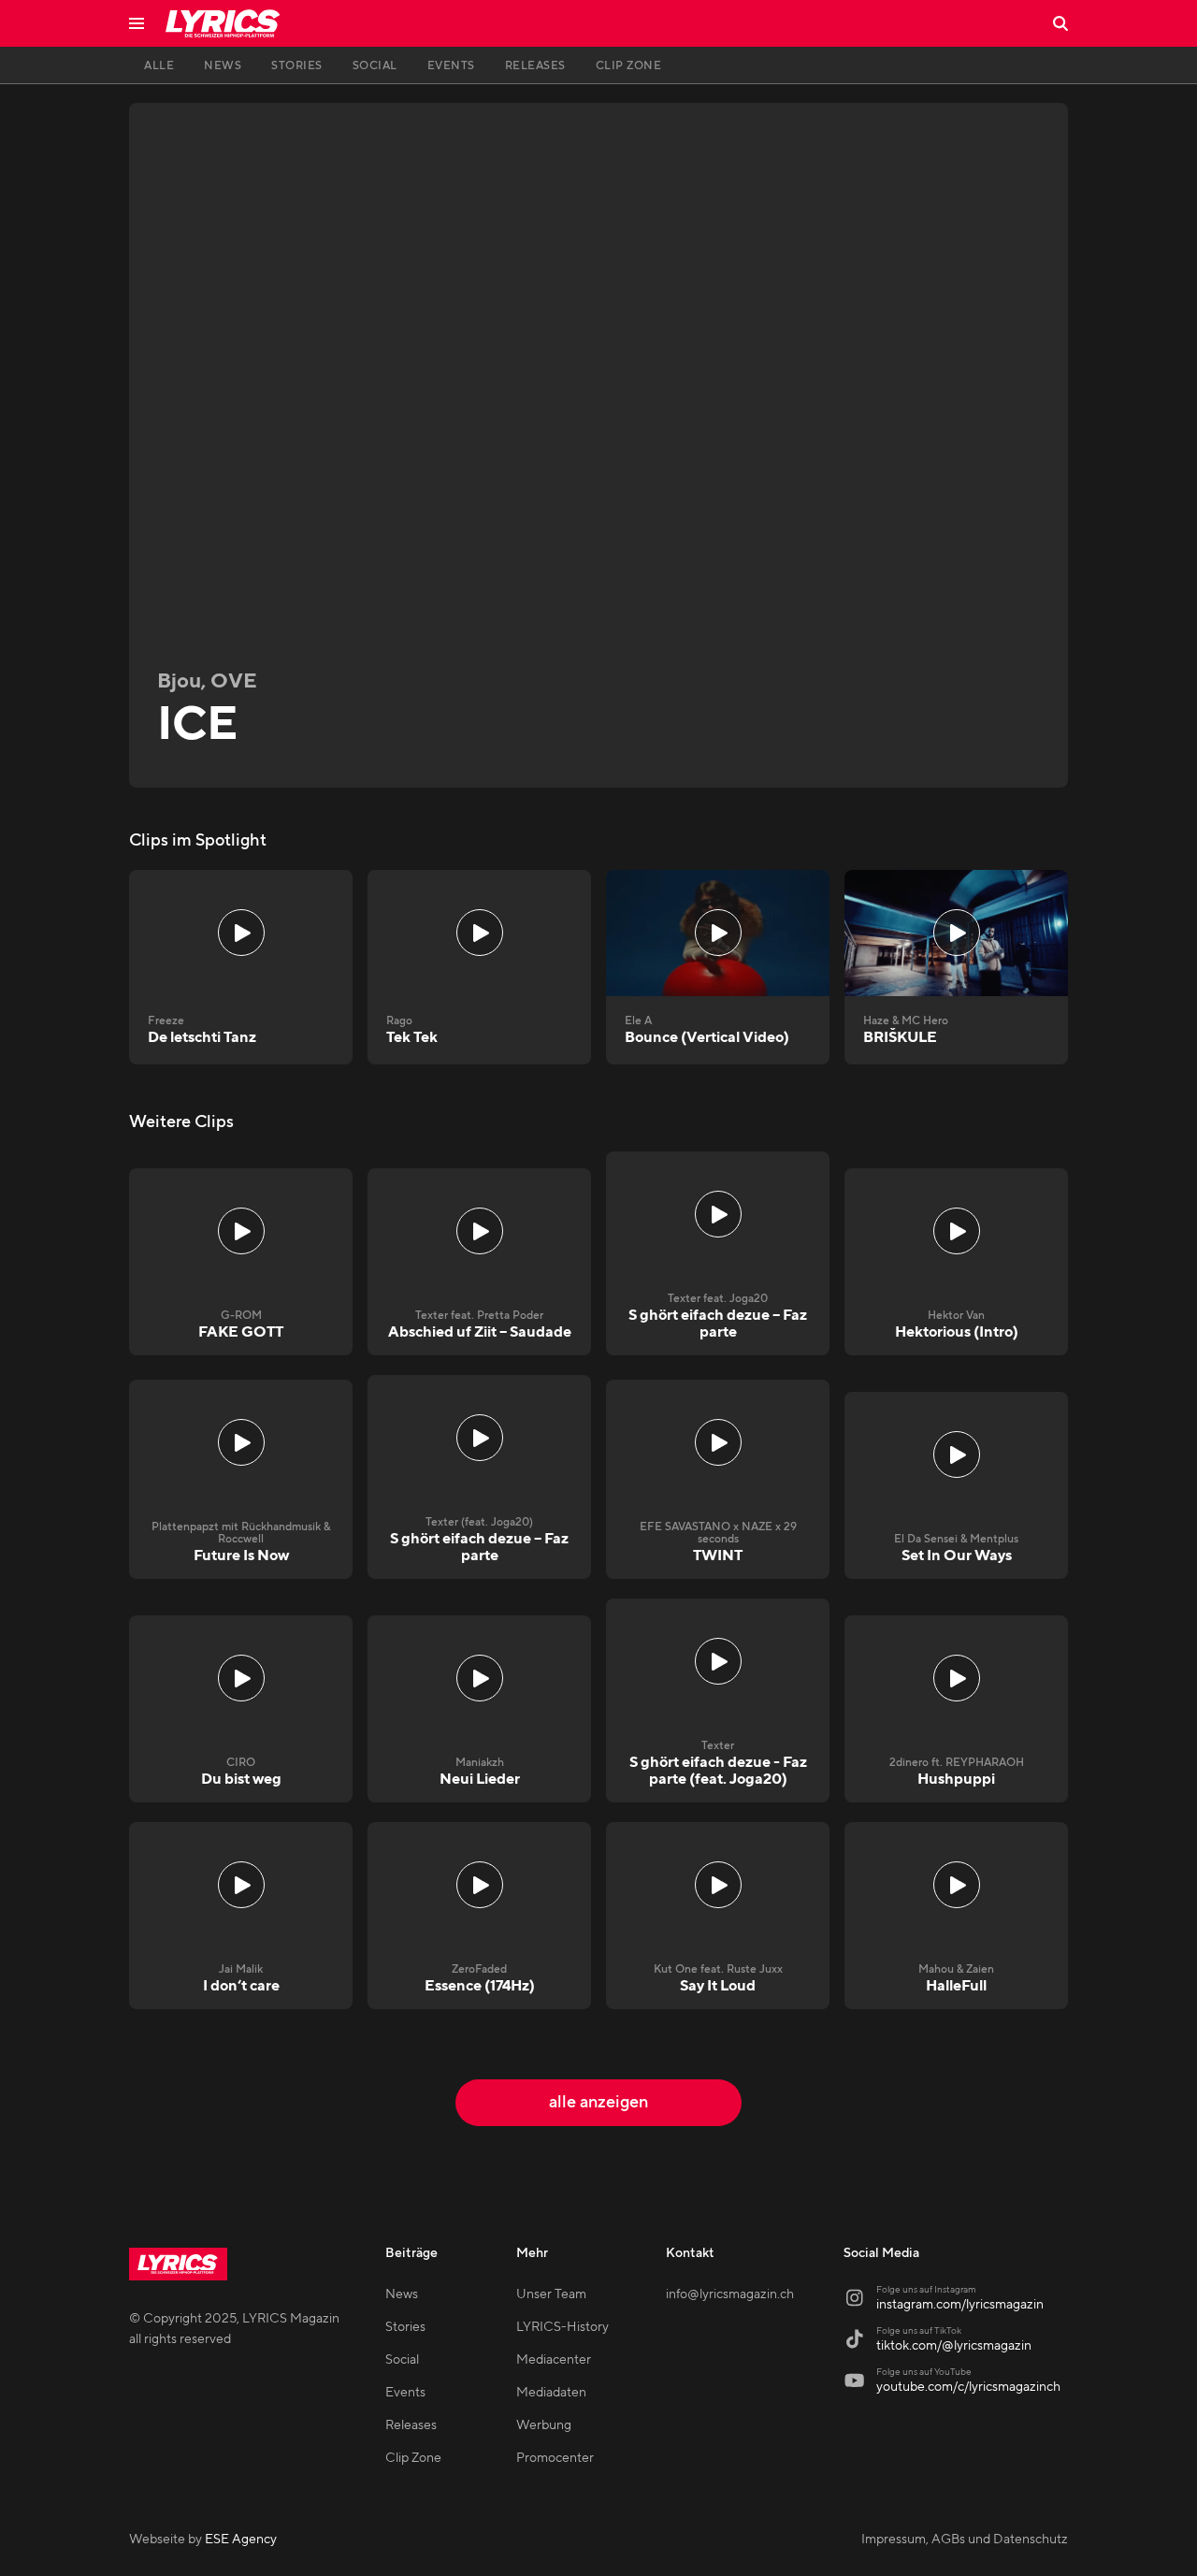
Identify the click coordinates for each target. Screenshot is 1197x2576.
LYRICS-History (562, 2327)
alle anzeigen (598, 2102)
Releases (411, 2425)
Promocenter (555, 2458)
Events (405, 2393)
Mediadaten (551, 2393)
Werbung (544, 2425)
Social (402, 2360)
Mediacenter (554, 2360)
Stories (405, 2327)
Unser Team (551, 2294)
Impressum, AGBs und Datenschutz (965, 2540)
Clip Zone (413, 2458)
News (402, 2294)
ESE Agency (241, 2540)
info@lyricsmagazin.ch (730, 2294)
